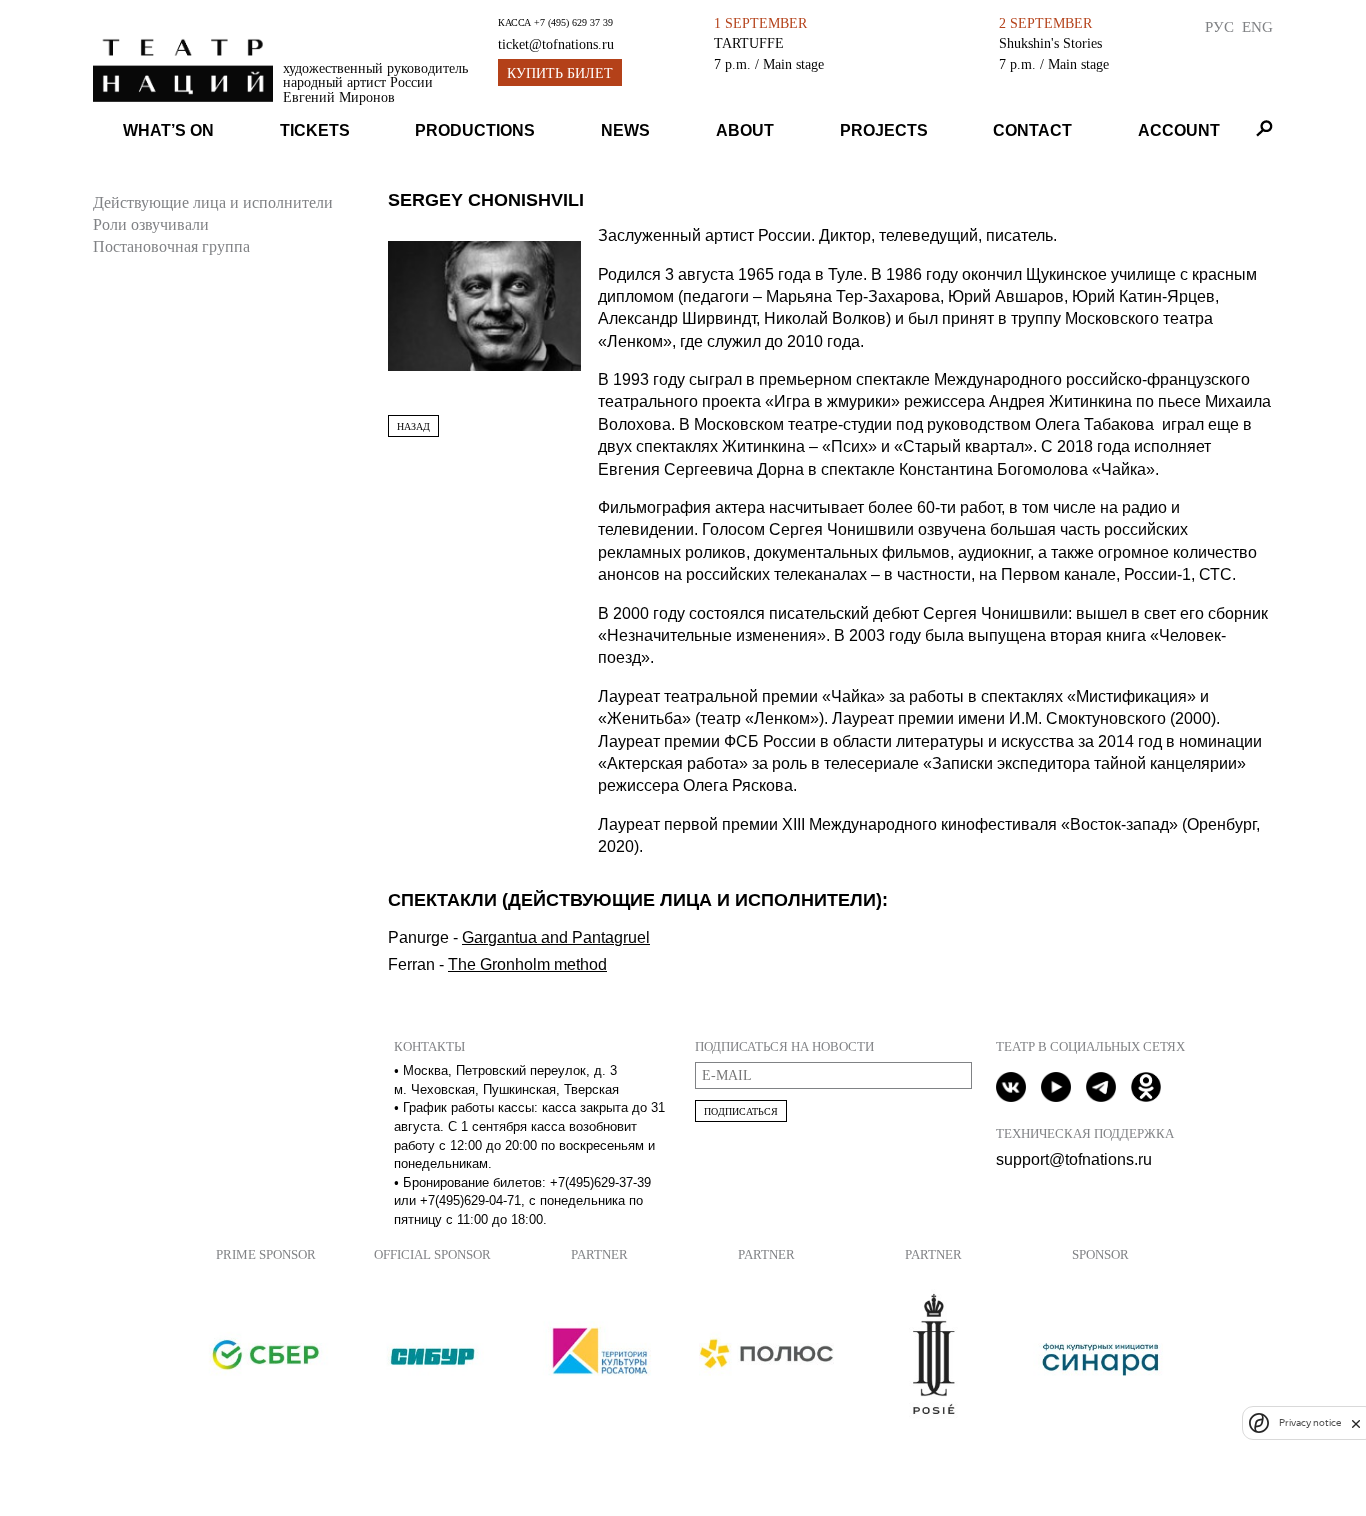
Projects (884, 130)
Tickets (315, 130)
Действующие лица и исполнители (213, 202)
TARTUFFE (749, 43)
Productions (475, 130)
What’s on (168, 130)
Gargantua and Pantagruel (556, 937)
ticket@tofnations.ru (556, 44)
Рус (1219, 26)
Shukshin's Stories (1050, 43)
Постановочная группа (171, 246)
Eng (1257, 26)
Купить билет (560, 73)
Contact (1032, 130)
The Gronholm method (527, 964)
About (745, 130)
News (625, 130)
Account (1179, 130)
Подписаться (741, 1111)
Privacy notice (1310, 1423)
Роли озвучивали (151, 224)
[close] (1356, 1423)
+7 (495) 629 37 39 (573, 22)
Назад (413, 426)
